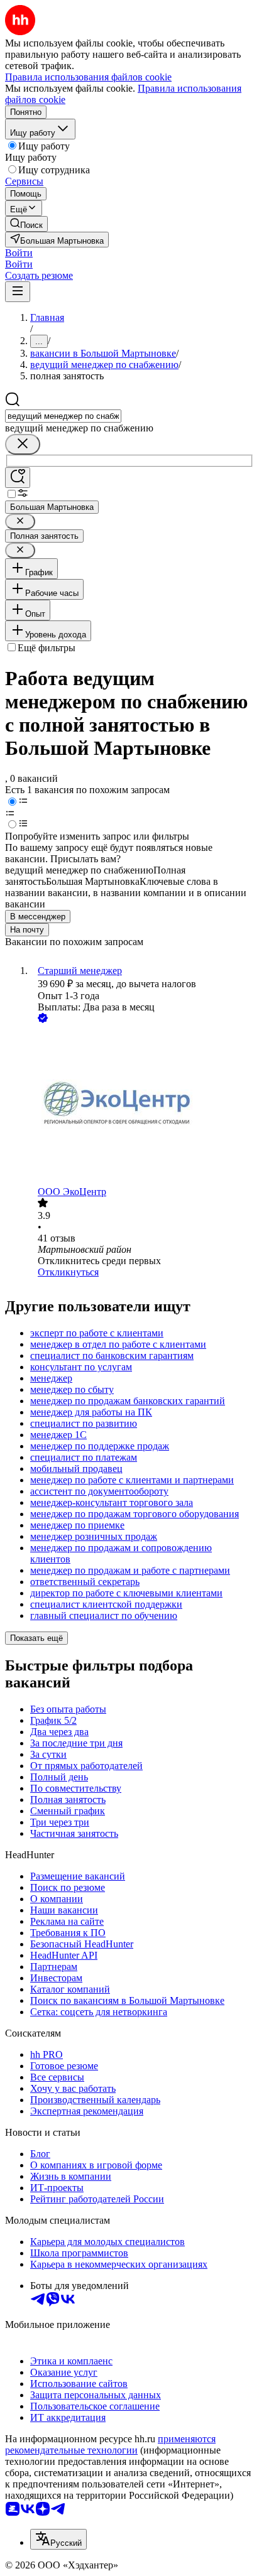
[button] (19, 253)
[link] (26, 224)
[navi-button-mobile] (18, 292)
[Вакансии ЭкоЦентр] (142, 1106)
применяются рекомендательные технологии (110, 2444)
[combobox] (63, 416)
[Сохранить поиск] (18, 478)
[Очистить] (23, 444)
